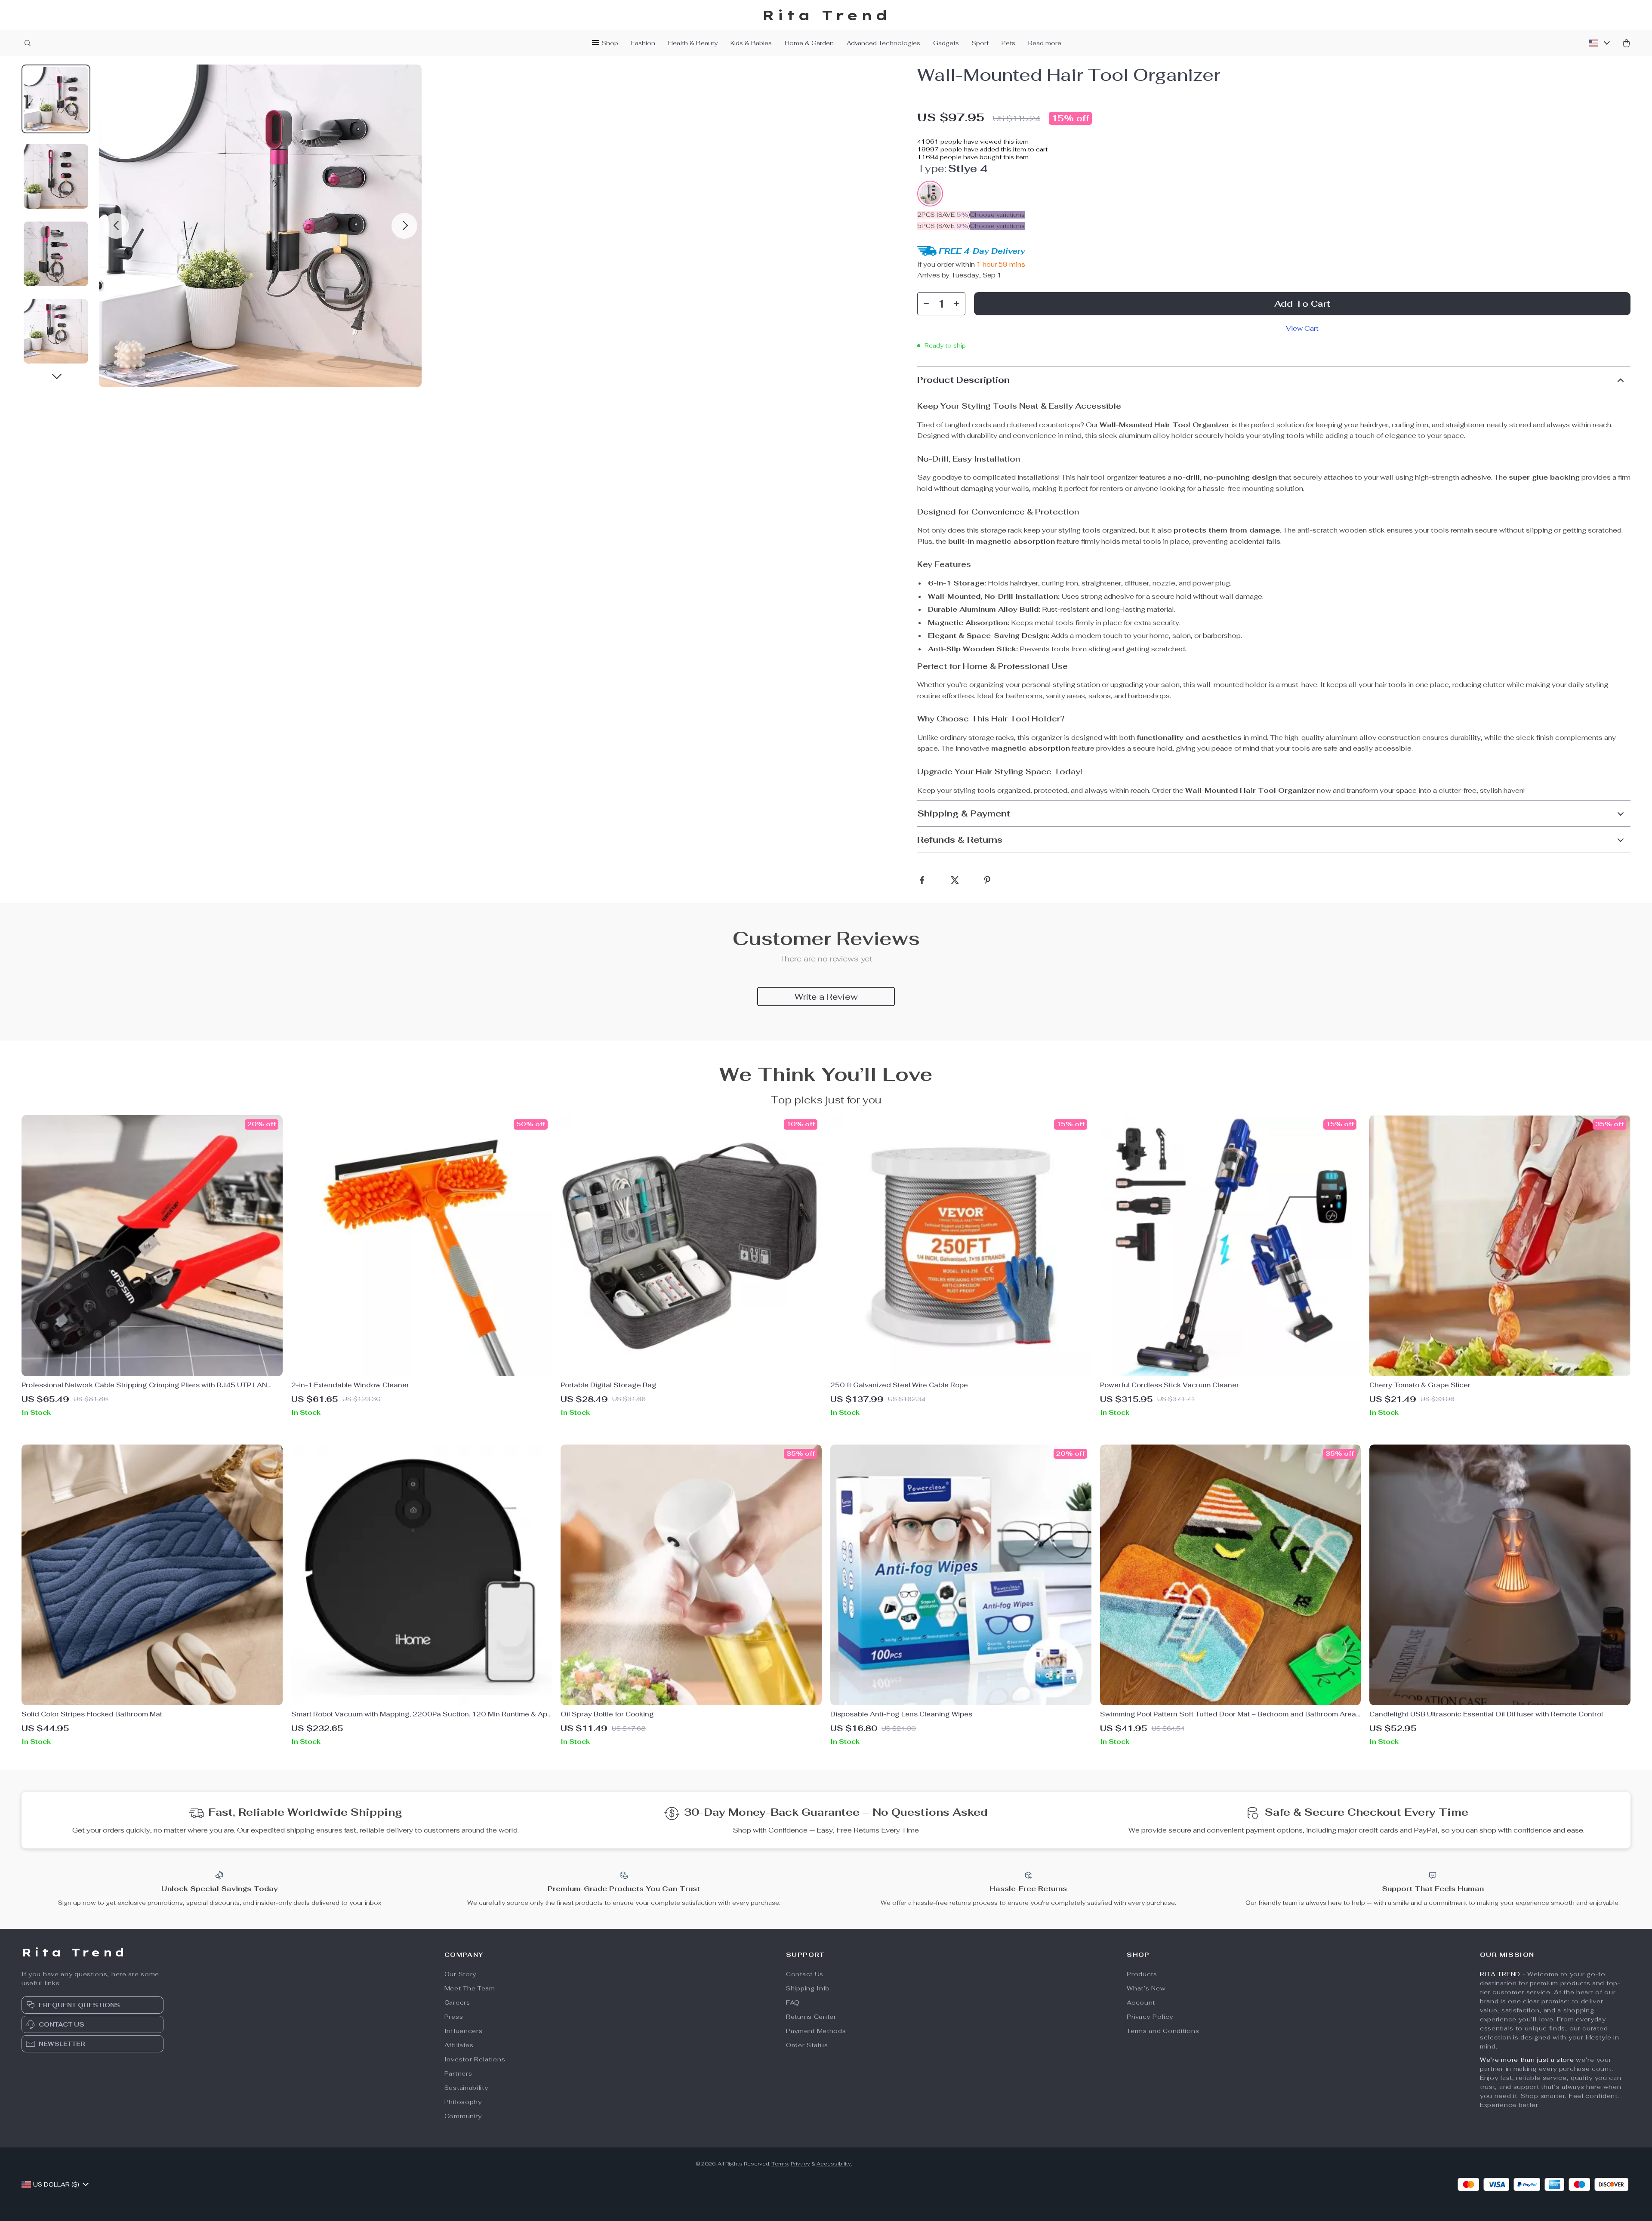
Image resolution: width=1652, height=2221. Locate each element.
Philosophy (463, 2102)
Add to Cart (1302, 304)
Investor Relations (475, 2059)
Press (454, 2017)
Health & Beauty (693, 43)
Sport (980, 43)
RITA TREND (1500, 1974)
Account (1141, 2002)
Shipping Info (808, 1988)
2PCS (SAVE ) (944, 215)
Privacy (800, 2164)
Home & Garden (809, 43)
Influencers (464, 2031)
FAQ (793, 2002)
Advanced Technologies (883, 43)
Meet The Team (470, 1988)
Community (463, 2116)
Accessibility (834, 2164)
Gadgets (946, 43)
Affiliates (459, 2045)
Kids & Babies (751, 43)
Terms (780, 2164)
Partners (458, 2073)
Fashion (643, 43)
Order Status (807, 2045)
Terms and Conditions (1163, 2031)
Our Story (460, 1974)
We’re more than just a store (1527, 2060)
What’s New (1146, 1988)
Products (1142, 1974)
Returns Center (811, 2017)
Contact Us (805, 1974)
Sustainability (466, 2088)
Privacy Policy (1150, 2017)
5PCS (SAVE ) (944, 226)
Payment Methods (816, 2031)
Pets (1008, 43)
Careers (457, 2002)
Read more (1045, 43)
